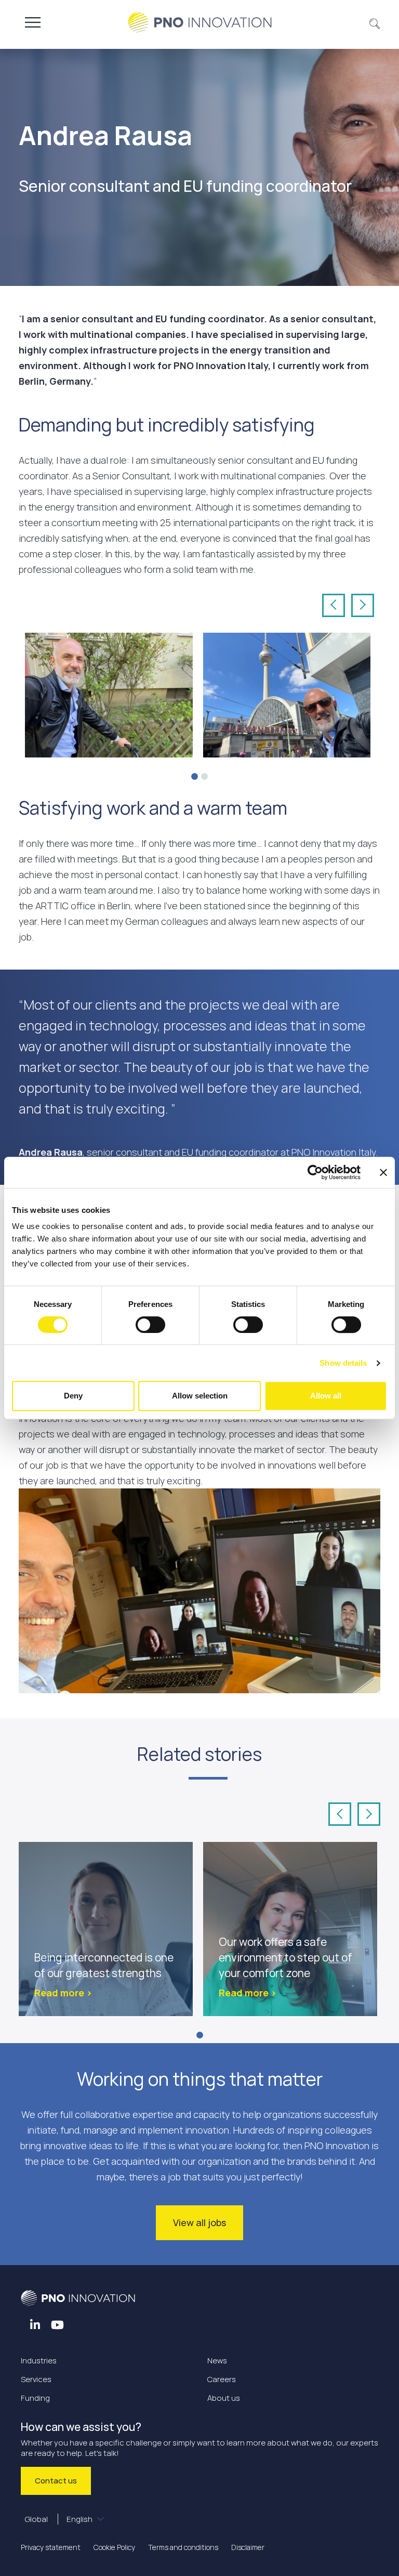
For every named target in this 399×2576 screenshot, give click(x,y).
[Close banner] (383, 1172)
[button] (375, 22)
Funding (35, 2398)
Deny (73, 1396)
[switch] (150, 1325)
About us (224, 2398)
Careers (222, 2379)
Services (36, 2379)
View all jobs (199, 2222)
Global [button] (59, 2519)
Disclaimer (248, 2547)
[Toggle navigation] (33, 22)
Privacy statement (51, 2547)
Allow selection (200, 1396)
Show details (343, 1363)
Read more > (63, 1993)
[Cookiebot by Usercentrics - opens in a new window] (315, 1172)
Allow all (326, 1396)
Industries (39, 2361)
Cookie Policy (114, 2547)
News (217, 2361)
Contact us (56, 2481)
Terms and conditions (183, 2547)
